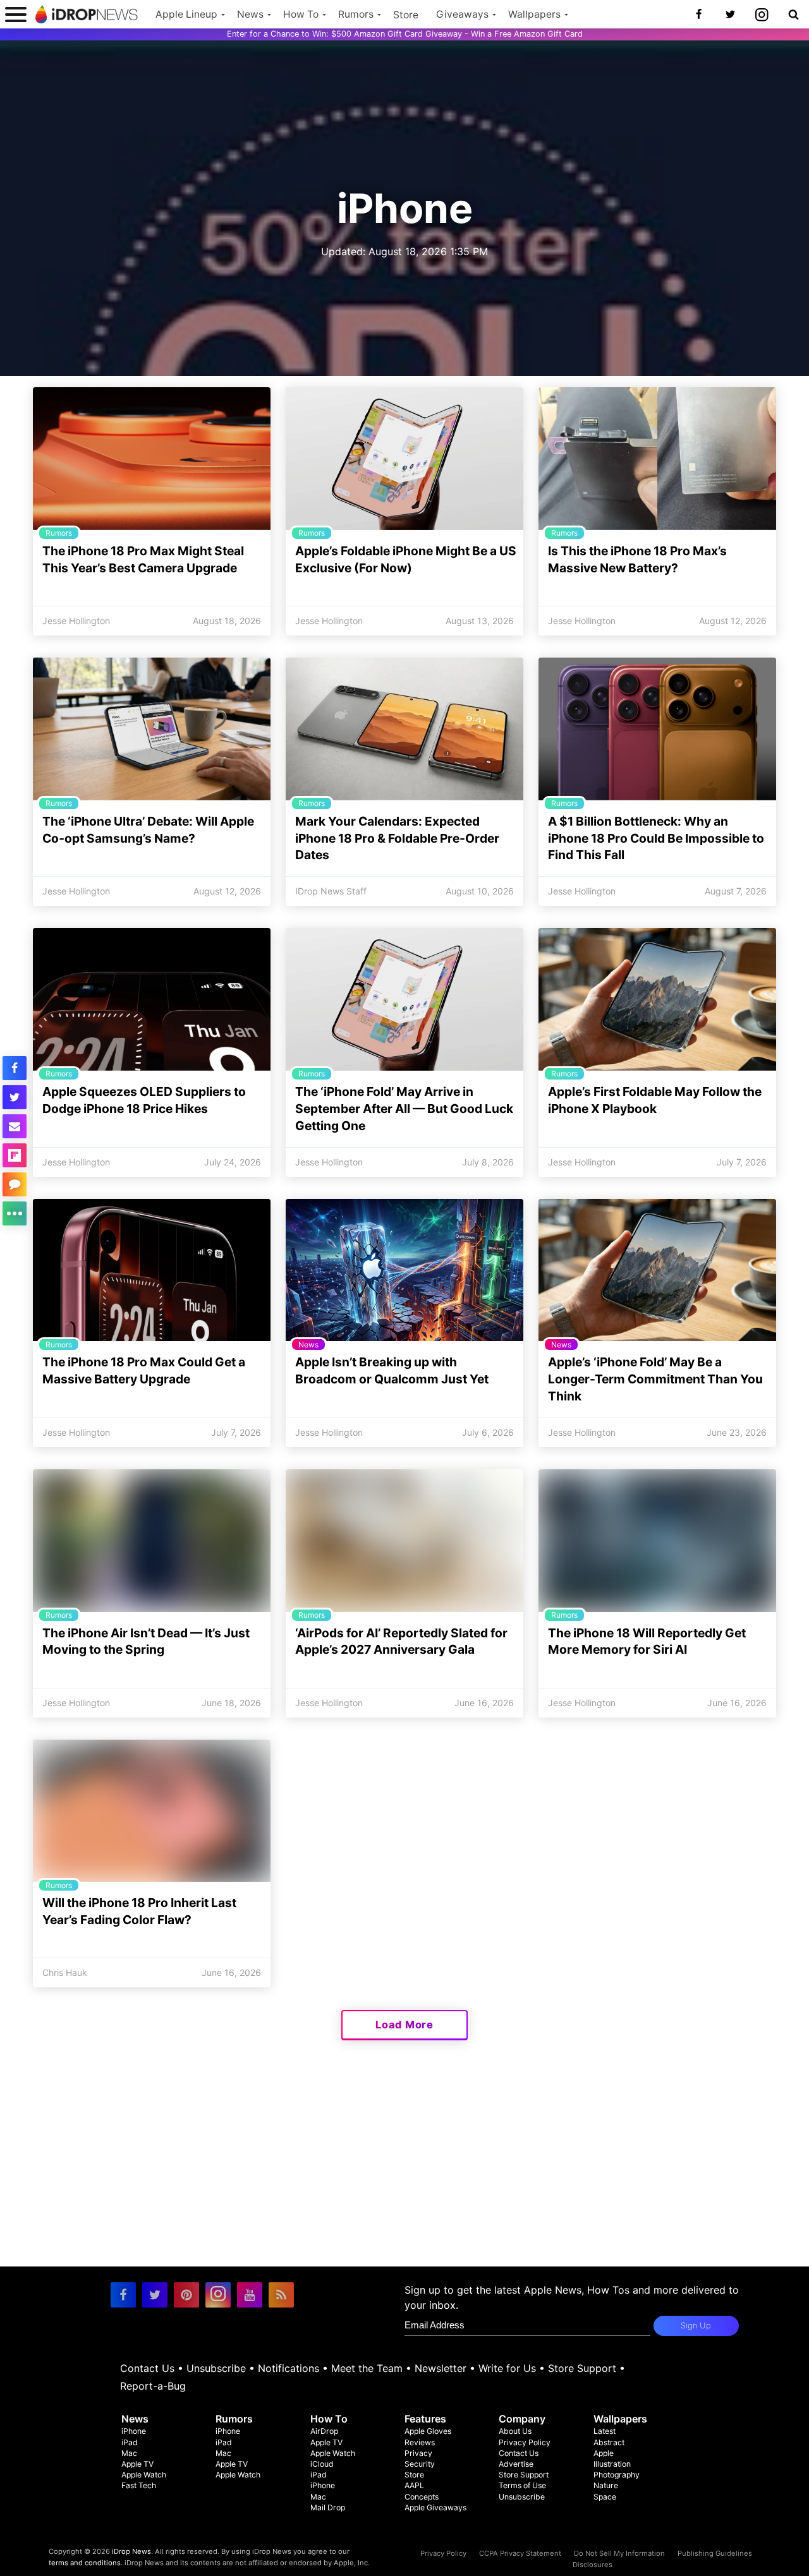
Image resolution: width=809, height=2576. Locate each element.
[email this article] (15, 1126)
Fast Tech (139, 2485)
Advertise (516, 2464)
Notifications (289, 2368)
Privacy (418, 2453)
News (250, 14)
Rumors (356, 14)
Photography (617, 2475)
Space (605, 2497)
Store (406, 15)
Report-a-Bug (153, 2386)
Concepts (422, 2497)
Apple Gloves (428, 2431)
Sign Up (696, 2326)
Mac (129, 2453)
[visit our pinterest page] (186, 2295)
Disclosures (593, 2565)
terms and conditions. (86, 2563)
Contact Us (147, 2368)
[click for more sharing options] (15, 1213)
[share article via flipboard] (15, 1155)
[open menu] (16, 14)
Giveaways (462, 14)
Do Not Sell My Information (619, 2553)
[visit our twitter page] (155, 2295)
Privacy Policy (525, 2442)
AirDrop (324, 2431)
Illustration (612, 2464)
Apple (604, 2453)
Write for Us (507, 2368)
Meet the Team (367, 2368)
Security (420, 2464)
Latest (605, 2431)
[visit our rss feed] (281, 2295)
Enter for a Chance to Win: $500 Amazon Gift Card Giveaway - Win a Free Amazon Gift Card (405, 34)
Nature (606, 2485)
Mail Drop (328, 2507)
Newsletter (441, 2368)
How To (301, 14)
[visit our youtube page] (250, 2295)
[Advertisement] (404, 2178)
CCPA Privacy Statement (520, 2553)
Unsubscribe (216, 2368)
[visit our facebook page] (123, 2295)
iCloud (322, 2464)
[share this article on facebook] (15, 1068)
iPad (130, 2442)
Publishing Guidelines (715, 2553)
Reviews (420, 2442)
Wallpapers (534, 14)
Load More (404, 2025)
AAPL (414, 2485)
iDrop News (131, 2551)
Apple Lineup (186, 14)
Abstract (609, 2442)
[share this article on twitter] (15, 1097)
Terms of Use (522, 2485)
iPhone (134, 2431)
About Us (515, 2431)
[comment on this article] (15, 1184)
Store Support (582, 2368)
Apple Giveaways (435, 2507)
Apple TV (137, 2464)
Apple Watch (144, 2475)
